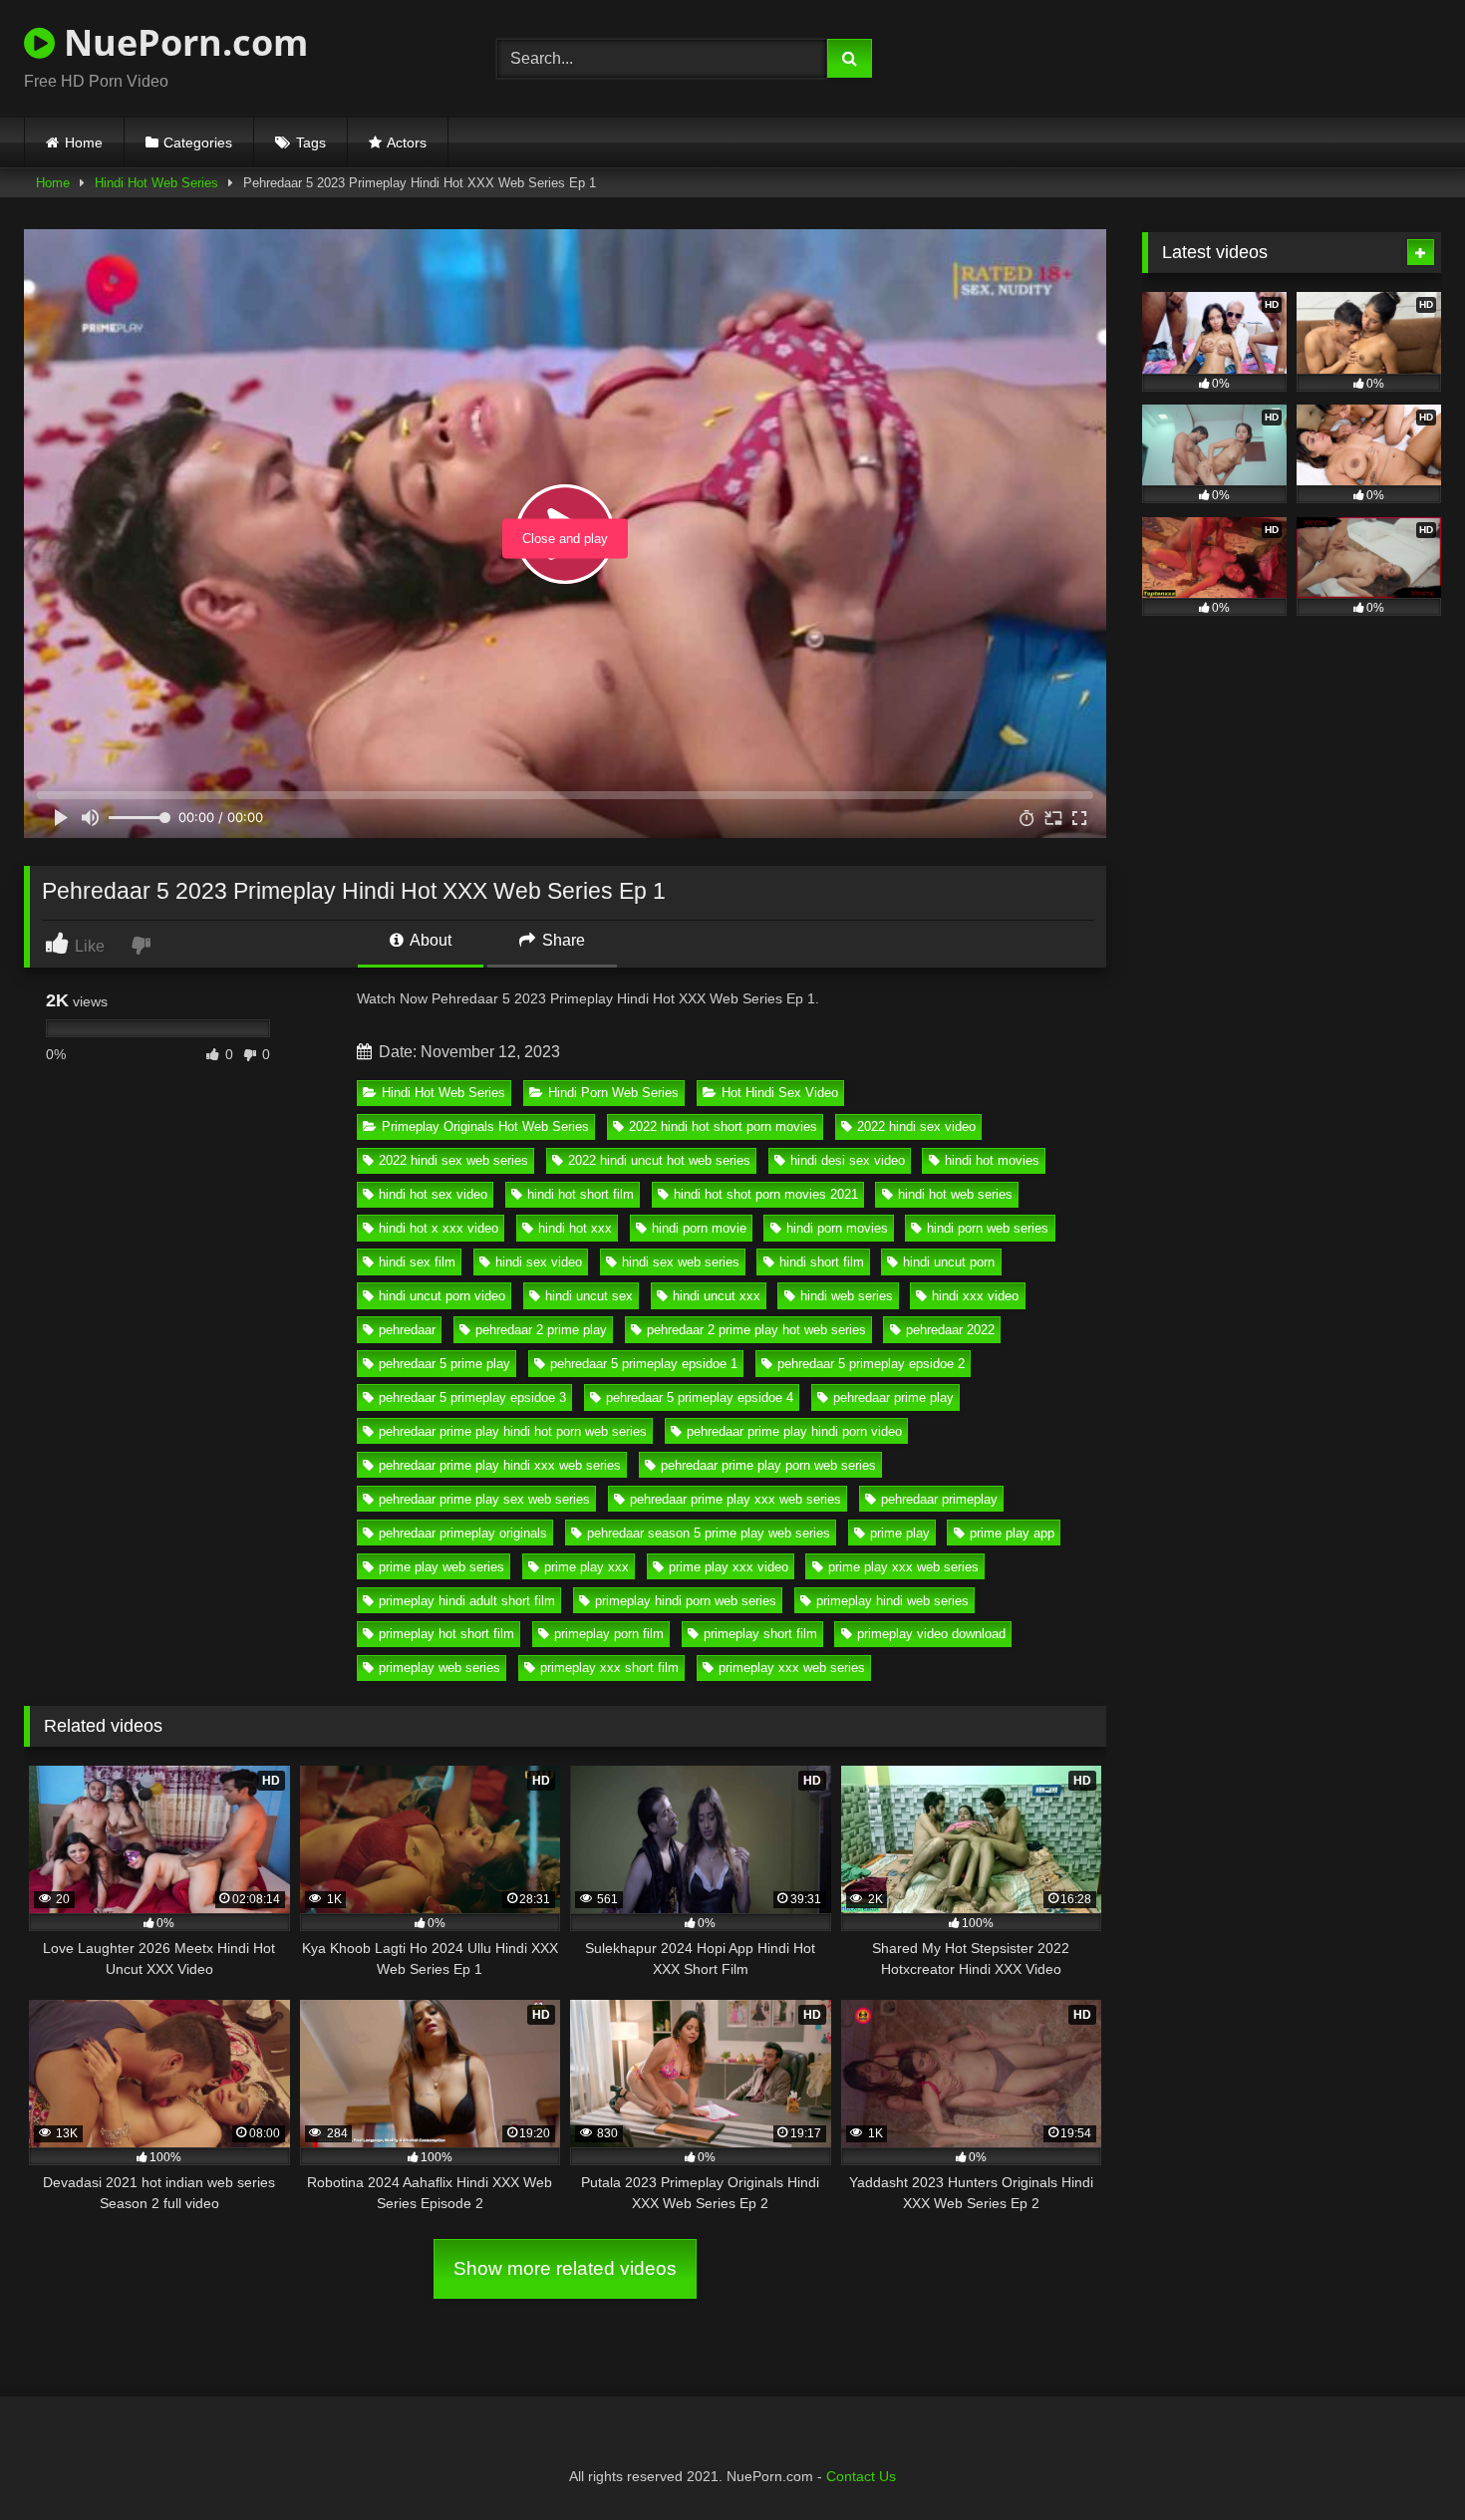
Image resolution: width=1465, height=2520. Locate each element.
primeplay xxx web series (792, 1668)
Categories (198, 142)
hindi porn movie (699, 1228)
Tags (311, 142)
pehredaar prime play (893, 1398)
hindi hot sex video (433, 1194)
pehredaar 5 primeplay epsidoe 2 (871, 1364)
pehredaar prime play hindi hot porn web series (513, 1431)
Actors (407, 142)
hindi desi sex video (848, 1160)
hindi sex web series (681, 1262)
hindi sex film (417, 1262)
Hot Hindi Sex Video (780, 1093)
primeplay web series (439, 1668)
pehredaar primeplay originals (463, 1533)
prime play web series (441, 1567)
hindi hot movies (992, 1160)
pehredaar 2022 (950, 1330)
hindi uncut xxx (717, 1296)
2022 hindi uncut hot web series (659, 1160)
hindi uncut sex (589, 1296)
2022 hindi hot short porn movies (723, 1126)
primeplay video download (931, 1634)
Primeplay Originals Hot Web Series (485, 1126)
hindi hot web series (955, 1194)
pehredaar (407, 1330)
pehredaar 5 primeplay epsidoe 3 (472, 1398)
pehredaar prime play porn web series (768, 1465)
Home (84, 142)
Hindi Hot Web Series (156, 183)
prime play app (1012, 1533)
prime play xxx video (729, 1567)
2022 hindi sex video (916, 1126)
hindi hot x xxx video (439, 1228)
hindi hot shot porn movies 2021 (766, 1194)
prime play (900, 1533)
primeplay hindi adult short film (467, 1601)
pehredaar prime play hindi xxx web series (500, 1465)
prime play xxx (586, 1567)
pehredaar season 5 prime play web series (709, 1533)
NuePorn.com (181, 42)
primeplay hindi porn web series (686, 1601)
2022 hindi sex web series (453, 1160)
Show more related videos (565, 2268)
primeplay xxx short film (609, 1668)
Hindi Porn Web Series (613, 1093)
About (429, 940)
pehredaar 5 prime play (444, 1364)
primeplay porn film (609, 1634)
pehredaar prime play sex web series (484, 1499)
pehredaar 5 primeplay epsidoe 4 (700, 1398)
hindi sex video (539, 1262)
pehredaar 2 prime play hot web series (756, 1330)
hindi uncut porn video (442, 1296)
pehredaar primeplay (939, 1499)
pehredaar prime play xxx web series (735, 1499)
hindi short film (822, 1262)
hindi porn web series (988, 1228)
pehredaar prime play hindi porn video (794, 1431)
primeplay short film (760, 1634)
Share (562, 940)
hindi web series (847, 1296)
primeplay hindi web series (892, 1601)
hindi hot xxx (575, 1228)
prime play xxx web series (903, 1567)
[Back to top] (1403, 2461)
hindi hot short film (581, 1194)
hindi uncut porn (949, 1262)
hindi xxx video (975, 1296)
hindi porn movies (837, 1228)
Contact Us (861, 2476)
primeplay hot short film (446, 1634)
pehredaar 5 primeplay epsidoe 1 (644, 1364)
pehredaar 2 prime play (541, 1330)
